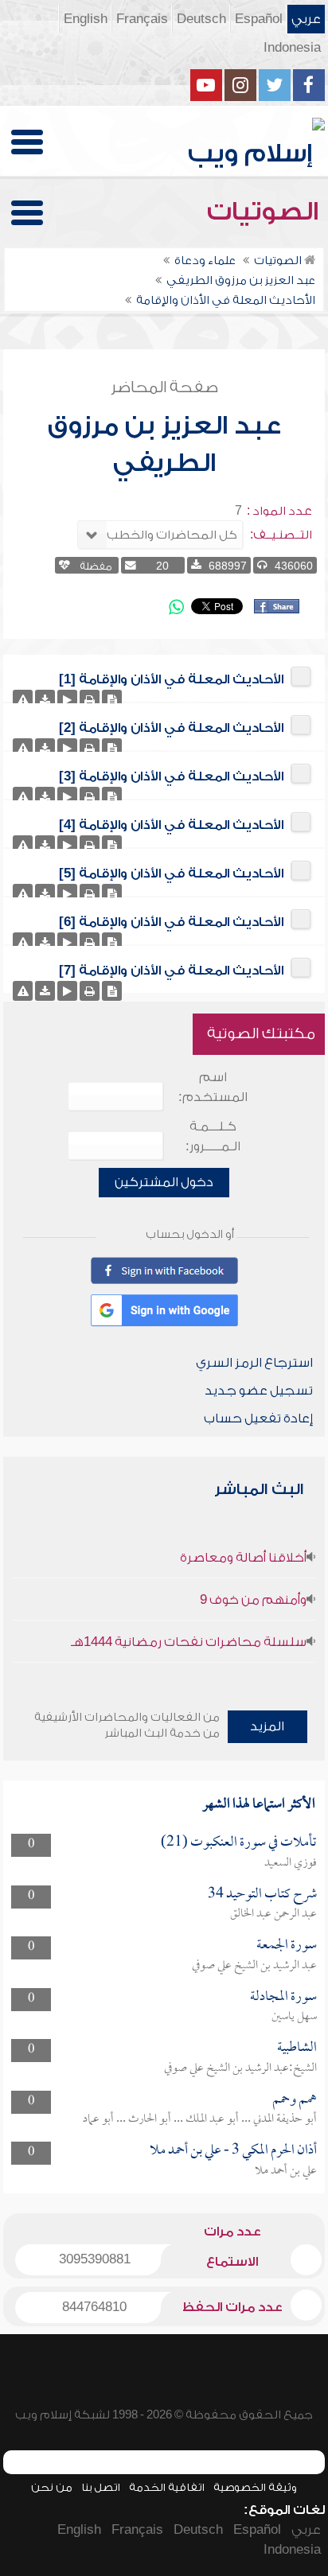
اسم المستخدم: (213, 1087)
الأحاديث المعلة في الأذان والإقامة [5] (171, 874)
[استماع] (67, 700)
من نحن (52, 2487)
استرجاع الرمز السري (254, 1363)
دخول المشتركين (164, 1182)
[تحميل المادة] (45, 700)
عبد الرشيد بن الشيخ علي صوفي (254, 1966)
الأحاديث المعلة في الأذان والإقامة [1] (171, 679)
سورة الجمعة (287, 1946)
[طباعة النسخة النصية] (90, 700)
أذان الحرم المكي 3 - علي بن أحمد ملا (233, 2151)
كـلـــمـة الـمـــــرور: (213, 1136)
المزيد (267, 1726)
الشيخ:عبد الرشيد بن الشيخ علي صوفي (240, 2068)
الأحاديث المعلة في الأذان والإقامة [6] (171, 922)
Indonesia (292, 48)
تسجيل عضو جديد (259, 1391)
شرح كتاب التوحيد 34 (262, 1895)
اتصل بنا (101, 2487)
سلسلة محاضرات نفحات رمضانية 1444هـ (189, 1642)
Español (259, 19)
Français (142, 19)
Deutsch (201, 19)
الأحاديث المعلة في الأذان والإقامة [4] (171, 825)
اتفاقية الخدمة (167, 2487)
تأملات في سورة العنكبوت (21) (239, 1843)
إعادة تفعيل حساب (258, 1418)
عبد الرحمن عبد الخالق (273, 1914)
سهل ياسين (294, 2017)
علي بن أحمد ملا (286, 2171)
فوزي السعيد (291, 1863)
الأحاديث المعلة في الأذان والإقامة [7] (171, 971)
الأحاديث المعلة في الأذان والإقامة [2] (171, 728)
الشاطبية (297, 2048)
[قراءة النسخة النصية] (112, 700)
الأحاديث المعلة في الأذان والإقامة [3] (171, 776)
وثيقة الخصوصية (255, 2487)
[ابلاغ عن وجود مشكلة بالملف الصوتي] (23, 700)
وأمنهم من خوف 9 (253, 1600)
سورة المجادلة (283, 1997)
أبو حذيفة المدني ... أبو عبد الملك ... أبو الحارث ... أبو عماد (200, 2119)
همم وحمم (295, 2100)
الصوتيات (266, 212)
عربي (306, 19)
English (86, 19)
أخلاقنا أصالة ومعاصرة (243, 1558)
